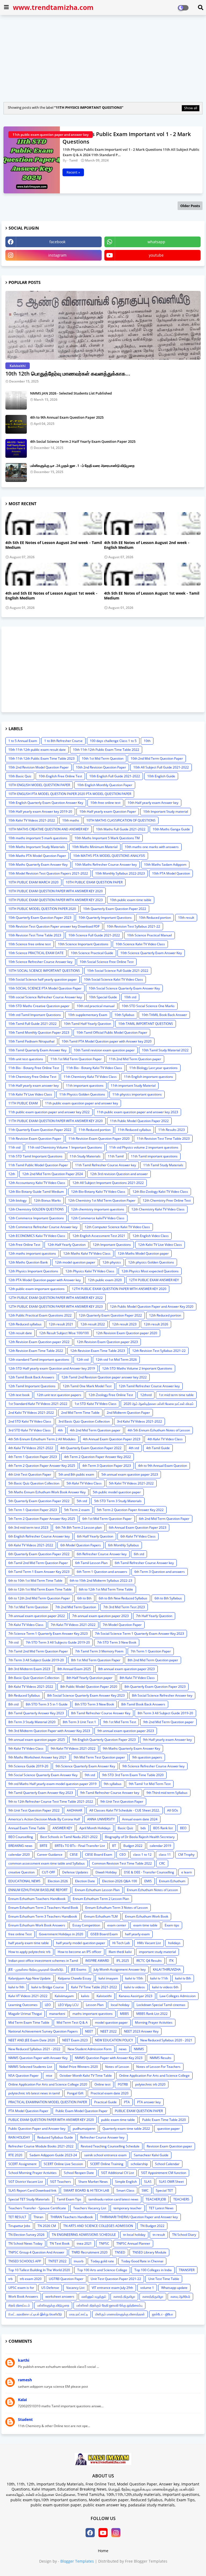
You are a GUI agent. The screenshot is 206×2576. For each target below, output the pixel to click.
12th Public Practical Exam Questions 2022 (40, 1315)
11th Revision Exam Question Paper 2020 (99, 1139)
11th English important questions (148, 1077)
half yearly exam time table (29, 1943)
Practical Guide (105, 2102)
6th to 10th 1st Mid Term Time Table (35, 1581)
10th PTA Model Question (171, 873)
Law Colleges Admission (178, 1996)
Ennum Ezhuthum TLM (101, 1916)
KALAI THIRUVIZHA (167, 1969)
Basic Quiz (126, 1828)
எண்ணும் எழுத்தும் (94, 2296)
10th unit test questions (26, 1059)
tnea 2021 (84, 2243)
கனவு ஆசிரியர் (180, 2296)
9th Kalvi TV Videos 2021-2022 (73, 1748)
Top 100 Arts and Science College (102, 2270)
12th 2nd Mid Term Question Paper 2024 (53, 1174)
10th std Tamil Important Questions (35, 1015)
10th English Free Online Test (60, 776)
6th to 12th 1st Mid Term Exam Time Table (40, 1589)
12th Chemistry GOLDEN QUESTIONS (36, 1209)
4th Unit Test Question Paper (30, 1474)
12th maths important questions (32, 1253)
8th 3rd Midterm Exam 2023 (29, 1669)
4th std (134, 1448)
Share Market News (93, 2182)
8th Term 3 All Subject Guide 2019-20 (165, 1713)
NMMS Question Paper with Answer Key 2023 (109, 2058)
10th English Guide (161, 776)
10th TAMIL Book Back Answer (164, 1015)
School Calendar (167, 2164)
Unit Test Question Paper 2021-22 (116, 2279)
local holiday (120, 2005)
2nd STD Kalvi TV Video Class (30, 1421)
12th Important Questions (112, 1245)
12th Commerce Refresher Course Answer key (43, 1227)
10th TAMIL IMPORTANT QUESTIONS (146, 1024)
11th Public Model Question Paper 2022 (139, 1121)
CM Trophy (186, 1855)
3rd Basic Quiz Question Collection (84, 1421)
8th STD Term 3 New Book (94, 1704)
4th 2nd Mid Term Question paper (95, 1430)
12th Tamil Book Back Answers (31, 1377)
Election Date (85, 1881)
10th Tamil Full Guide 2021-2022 (32, 1024)
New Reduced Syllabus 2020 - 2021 (166, 2040)
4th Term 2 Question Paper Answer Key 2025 (42, 1466)
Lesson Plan (95, 2005)
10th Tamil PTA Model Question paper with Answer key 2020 (107, 1041)
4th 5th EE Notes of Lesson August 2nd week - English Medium (147, 545)
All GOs (173, 1810)
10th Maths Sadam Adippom (165, 865)
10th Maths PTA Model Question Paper (37, 856)
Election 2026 (58, 1881)
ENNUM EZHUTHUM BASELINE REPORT (38, 1890)
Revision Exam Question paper (169, 2146)
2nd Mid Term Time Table (80, 1413)
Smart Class (125, 2190)
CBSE (74, 1855)
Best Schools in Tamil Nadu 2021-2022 (69, 1837)
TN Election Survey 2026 (26, 2235)
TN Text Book (60, 2243)
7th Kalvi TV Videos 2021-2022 (73, 1625)
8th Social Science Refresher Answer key (162, 1695)
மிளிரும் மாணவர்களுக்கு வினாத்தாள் (120, 2314)
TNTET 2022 (57, 2261)
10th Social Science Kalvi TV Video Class (113, 979)
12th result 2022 (93, 1324)
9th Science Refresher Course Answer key (153, 1766)
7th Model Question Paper (122, 1625)
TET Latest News (161, 2208)
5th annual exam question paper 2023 (130, 1474)
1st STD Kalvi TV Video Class (95, 1404)
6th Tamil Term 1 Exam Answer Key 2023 (39, 1572)
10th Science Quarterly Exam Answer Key (151, 953)
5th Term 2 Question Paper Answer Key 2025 (42, 1519)
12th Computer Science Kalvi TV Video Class (117, 1227)
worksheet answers (60, 2296)
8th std (13, 1704)
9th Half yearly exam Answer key (167, 1740)
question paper (168, 2129)
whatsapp (156, 242)
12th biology (17, 1200)
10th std (130, 997)
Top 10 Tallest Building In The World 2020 (39, 2270)
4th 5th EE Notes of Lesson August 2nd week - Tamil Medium (54, 545)
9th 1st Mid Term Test (120, 1722)
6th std (139, 1554)
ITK (171, 1961)
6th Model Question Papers (81, 1545)
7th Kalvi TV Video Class (26, 1625)
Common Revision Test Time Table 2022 (122, 1863)
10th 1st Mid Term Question (103, 758)
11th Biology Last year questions (153, 1068)
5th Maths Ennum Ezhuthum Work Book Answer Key (47, 1492)
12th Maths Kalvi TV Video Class (87, 1253)
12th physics (112, 1262)
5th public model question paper (117, 1492)
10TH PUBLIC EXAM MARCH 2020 (33, 882)
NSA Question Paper (23, 2076)
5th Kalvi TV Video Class (84, 1483)
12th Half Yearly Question (67, 1245)
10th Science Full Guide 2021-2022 (94, 935)
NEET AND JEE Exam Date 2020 (32, 2040)
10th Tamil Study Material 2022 (165, 1050)
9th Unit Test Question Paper (122, 1801)
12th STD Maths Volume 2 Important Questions (137, 1368)
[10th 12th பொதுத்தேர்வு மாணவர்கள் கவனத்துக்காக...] (103, 325)
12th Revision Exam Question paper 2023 (107, 1342)
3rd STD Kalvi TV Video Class (30, 1430)
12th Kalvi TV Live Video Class (160, 1245)
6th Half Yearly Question (95, 1536)
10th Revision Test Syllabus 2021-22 (133, 926)
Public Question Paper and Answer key (37, 2129)
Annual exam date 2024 (140, 1819)
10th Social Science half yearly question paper (43, 979)
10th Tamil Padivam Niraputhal (31, 1041)
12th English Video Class (151, 1236)
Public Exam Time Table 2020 (164, 2120)
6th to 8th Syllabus (168, 1598)
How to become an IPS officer (80, 1952)
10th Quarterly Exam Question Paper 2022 (115, 909)
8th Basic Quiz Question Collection (34, 1678)
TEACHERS (181, 2199)
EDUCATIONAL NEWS (24, 1881)
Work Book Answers (23, 2296)
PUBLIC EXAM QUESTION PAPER (139, 2111)
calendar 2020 (19, 1855)
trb (10, 2279)
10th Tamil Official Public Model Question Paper (112, 1032)
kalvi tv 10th (134, 1978)
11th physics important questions (137, 1094)
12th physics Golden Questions (151, 1262)
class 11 (165, 1855)
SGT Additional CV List (117, 2173)
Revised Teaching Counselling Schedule (110, 2146)
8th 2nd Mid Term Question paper (153, 1660)
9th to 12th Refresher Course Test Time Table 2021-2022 (51, 1801)
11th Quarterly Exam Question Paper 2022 (40, 1130)
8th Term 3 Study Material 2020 (32, 1722)
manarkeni (57, 2014)
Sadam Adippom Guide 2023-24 (53, 2155)
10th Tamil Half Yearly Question (87, 1024)
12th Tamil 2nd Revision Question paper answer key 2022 (104, 1377)
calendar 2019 (160, 1846)
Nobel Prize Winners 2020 (79, 2067)
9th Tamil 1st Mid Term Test (150, 1784)
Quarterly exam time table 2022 (126, 2129)
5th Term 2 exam (77, 1510)
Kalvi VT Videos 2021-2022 (28, 1996)
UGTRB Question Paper (66, 2279)
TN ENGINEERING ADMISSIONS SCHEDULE (84, 2235)
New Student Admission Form (90, 2049)
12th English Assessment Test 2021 (99, 1236)
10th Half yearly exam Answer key (153, 803)
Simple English (126, 2182)
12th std (82, 1360)
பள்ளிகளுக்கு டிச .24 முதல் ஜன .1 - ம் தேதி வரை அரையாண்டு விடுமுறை (82, 466)
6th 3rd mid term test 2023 (28, 1527)
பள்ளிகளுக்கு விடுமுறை (53, 2305)
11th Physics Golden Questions (82, 1094)
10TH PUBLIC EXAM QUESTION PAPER (94, 882)
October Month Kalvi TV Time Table (86, 2076)
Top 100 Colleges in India (153, 2270)
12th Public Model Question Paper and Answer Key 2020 (152, 1306)
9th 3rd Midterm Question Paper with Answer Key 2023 (49, 1731)
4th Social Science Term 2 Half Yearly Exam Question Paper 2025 (83, 441)
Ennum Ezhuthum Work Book (147, 1916)
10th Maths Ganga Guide (171, 829)
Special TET (164, 2190)
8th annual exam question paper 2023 (126, 1669)
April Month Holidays (95, 1828)
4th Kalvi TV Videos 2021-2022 (31, 1448)
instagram (57, 255)
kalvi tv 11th (159, 1978)
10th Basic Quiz (20, 776)
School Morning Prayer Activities (32, 2173)
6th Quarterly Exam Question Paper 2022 (39, 1554)
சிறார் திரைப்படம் (19, 2305)
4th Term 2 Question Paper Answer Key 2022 (98, 1457)
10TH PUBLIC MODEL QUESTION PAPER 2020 (42, 909)
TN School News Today (25, 2243)
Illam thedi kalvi (120, 1952)
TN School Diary (184, 2235)
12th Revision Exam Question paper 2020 (127, 1333)
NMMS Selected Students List (30, 2067)
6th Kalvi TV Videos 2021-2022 (31, 1545)
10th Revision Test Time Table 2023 (35, 935)
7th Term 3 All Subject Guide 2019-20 (36, 1660)
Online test (102, 2084)
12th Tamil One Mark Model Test (87, 1386)
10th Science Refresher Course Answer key (40, 962)
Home (103, 2551)
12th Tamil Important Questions (32, 1386)
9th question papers (147, 1757)
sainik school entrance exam (105, 2155)
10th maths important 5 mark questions (38, 838)
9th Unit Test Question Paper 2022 (34, 1810)
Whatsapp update (174, 2288)
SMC (145, 2190)
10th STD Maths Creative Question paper (39, 1006)
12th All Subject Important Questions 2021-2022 (108, 1183)
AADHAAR (74, 1810)
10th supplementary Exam (88, 1015)
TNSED (120, 2252)
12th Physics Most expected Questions (150, 1271)
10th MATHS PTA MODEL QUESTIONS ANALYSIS (109, 856)
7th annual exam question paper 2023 (100, 1616)
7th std (13, 1642)
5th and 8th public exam (76, 1474)
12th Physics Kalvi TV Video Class (90, 1271)
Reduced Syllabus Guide (55, 2137)
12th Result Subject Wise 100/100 (64, 1333)
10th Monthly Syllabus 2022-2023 (120, 873)
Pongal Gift (75, 2093)
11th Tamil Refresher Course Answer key (106, 1165)
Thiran (38, 2217)
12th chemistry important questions (98, 1209)
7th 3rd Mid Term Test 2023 (124, 1607)
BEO (183, 1828)
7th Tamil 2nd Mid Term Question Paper (38, 1651)
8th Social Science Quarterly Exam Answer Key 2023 (86, 1695)
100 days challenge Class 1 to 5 (113, 741)
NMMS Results (161, 2058)
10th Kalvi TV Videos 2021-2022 (32, 820)
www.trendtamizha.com (53, 7)
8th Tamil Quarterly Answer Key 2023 (36, 1713)
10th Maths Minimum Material (95, 847)
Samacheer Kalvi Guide (151, 2155)
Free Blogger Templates (146, 2561)
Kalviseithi (104, 1996)
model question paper (111, 2022)
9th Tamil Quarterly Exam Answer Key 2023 (41, 1793)
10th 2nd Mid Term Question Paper (157, 758)
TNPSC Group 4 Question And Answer (36, 2252)
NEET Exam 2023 (75, 2040)
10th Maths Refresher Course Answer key (106, 865)
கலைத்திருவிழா (153, 2296)
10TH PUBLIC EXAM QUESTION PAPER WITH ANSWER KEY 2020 (56, 891)
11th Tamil (116, 1156)
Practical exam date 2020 (110, 2093)
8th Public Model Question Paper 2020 (89, 1687)
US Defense (50, 2288)
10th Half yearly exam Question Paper (108, 811)
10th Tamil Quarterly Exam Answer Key (37, 1050)
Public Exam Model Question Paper (82, 2111)
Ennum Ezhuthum (172, 1881)
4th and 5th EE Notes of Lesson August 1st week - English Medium (51, 596)
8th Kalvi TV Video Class (137, 1678)
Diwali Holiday (106, 1872)
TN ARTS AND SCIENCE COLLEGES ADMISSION (98, 2226)
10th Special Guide (103, 997)
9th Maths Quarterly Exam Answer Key (131, 1748)
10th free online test (105, 803)
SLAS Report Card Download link (32, 2190)
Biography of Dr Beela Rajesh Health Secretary (140, 1837)
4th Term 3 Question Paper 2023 (107, 1466)
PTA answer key (149, 2102)
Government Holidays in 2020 (61, 1934)
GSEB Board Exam (104, 1934)
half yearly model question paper (81, 1943)
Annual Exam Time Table (27, 1828)
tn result (159, 2235)
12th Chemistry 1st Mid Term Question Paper (102, 1200)
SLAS (148, 2182)
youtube (156, 255)
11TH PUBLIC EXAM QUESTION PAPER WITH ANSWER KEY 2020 (56, 1121)
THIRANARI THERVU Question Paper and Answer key (139, 2217)
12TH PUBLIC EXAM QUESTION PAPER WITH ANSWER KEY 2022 (56, 1298)
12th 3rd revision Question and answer (119, 1174)
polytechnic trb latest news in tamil (34, 2093)
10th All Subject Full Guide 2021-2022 (161, 767)
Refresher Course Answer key (102, 2137)
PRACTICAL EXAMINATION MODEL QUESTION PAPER (48, 2102)
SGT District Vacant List (26, 2182)
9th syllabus (113, 1784)
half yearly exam (137, 1934)
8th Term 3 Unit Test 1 (79, 1722)
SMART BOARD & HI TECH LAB (86, 2190)
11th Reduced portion (95, 1130)
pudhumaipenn (84, 2129)
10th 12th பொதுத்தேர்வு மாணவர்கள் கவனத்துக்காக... (68, 374)
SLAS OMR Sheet (171, 2182)
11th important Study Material (133, 1085)
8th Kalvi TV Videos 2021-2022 (31, 1687)
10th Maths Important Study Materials (37, 847)
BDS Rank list (163, 1828)
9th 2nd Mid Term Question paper (168, 1722)
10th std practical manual (96, 1006)
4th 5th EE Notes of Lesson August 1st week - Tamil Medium (152, 596)
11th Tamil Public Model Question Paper (38, 1165)
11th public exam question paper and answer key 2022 (49, 1112)
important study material (157, 1952)
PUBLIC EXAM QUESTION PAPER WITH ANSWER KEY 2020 (51, 2120)
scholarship (139, 2164)
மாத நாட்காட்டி (79, 2314)
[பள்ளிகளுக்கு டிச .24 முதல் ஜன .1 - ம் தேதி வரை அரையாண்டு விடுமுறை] (16, 473)
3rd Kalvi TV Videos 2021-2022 (139, 1421)
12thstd (146, 1395)
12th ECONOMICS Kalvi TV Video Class (37, 1236)
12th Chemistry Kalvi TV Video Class (158, 1209)
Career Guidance (50, 1855)
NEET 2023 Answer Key (141, 2031)
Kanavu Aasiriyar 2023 (136, 1996)
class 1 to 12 (142, 1855)
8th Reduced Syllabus (24, 1695)
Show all (191, 108)
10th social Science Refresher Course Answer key (45, 997)
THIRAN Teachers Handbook (72, 2217)
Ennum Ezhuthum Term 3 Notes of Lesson (117, 1908)
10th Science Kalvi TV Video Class (140, 944)
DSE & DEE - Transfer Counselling (149, 1872)
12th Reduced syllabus (25, 1324)
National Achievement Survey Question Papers (43, 2031)
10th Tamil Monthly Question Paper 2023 (39, 1032)
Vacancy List (75, 2288)
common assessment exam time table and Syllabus (47, 1863)
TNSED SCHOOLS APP (25, 2261)
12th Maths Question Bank (28, 1262)
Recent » (73, 172)
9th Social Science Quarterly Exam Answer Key (43, 1775)
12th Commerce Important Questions (36, 1218)
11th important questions (85, 1085)
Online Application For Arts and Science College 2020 (48, 2084)
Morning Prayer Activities (154, 2022)
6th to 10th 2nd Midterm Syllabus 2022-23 (101, 1581)
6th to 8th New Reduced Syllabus (123, 1598)
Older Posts (190, 206)
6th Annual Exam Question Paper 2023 (138, 1527)
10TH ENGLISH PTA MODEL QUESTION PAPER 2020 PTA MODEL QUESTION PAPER (70, 794)
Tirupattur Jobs (19, 2226)
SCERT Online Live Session (63, 2164)
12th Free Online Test (24, 1245)
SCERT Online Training (107, 2164)
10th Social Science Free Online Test (107, 962)
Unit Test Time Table (164, 2279)
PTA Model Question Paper (28, 2111)
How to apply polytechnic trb (29, 1952)
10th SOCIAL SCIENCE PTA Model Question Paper (45, 988)
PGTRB (123, 2084)
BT (114, 1846)
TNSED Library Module (149, 2252)
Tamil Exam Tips (69, 2199)
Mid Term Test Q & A (72, 2022)
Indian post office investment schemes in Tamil (43, 1961)
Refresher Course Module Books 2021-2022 (41, 2146)
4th (60, 1430)
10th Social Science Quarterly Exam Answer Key (124, 988)
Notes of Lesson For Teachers (158, 2067)
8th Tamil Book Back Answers (143, 1704)
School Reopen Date (79, 2173)
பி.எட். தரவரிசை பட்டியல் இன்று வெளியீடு (35, 2314)
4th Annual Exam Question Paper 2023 (112, 1439)
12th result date (20, 1333)
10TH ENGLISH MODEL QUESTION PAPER (39, 785)
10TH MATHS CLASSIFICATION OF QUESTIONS (121, 820)
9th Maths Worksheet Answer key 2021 (37, 1757)
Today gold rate (102, 2261)
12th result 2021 (61, 1324)
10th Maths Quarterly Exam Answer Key (38, 865)
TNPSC (104, 2243)
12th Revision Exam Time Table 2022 (36, 1351)
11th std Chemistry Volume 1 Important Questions (65, 1147)
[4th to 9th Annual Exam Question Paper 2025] (16, 424)
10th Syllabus (124, 1015)
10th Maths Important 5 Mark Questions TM (107, 838)
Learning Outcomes (23, 2005)
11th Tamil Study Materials (163, 1165)
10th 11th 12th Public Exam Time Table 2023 (41, 758)
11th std (14, 1147)
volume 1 (147, 2288)
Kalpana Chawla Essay (75, 1978)
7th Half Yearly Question (154, 1616)
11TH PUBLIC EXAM (23, 1103)
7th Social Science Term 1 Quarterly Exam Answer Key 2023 (139, 1634)
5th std (82, 1501)
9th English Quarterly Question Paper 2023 (104, 1740)
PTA (127, 2102)
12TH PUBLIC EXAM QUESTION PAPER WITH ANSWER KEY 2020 (119, 1289)
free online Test (20, 1934)
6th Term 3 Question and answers (160, 1572)
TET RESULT (17, 2217)
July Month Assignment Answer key (120, 1969)
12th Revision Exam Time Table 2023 (98, 1351)
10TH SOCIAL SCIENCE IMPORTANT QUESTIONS (44, 971)
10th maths (71, 820)
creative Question (21, 1872)
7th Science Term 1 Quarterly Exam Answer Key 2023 (48, 1634)
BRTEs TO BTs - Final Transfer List (80, 1846)
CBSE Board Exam (99, 1855)
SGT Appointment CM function (164, 2173)
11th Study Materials (85, 1156)
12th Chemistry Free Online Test (167, 1200)
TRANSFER (187, 2270)
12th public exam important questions (36, 1289)
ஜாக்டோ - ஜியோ (163, 2314)
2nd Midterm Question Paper (128, 1413)
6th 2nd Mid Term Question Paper (164, 1519)
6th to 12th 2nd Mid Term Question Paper (39, 1598)
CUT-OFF (48, 1872)
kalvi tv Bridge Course (48, 1987)
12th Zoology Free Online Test (111, 1395)
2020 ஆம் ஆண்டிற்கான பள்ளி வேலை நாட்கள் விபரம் (159, 1404)
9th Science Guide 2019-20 (28, 1766)
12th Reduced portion (165, 1315)
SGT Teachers (61, 2182)
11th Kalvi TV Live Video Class (30, 1094)
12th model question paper (75, 1262)
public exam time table (118, 2120)
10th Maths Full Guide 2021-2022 (121, 829)
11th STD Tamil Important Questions (35, 1156)
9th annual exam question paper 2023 (126, 1731)
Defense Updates (75, 1872)
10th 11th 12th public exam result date (37, 750)
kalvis (85, 1996)
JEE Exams (79, 1969)
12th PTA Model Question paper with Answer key (45, 1280)
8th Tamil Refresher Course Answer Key (101, 1713)
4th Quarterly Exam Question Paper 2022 (91, 1448)
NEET (89, 2031)
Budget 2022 (133, 1846)
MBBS (124, 2014)
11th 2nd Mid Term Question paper (135, 1059)
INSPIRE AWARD (97, 1961)
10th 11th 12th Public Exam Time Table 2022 (106, 750)
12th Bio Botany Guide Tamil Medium (36, 1192)
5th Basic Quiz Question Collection (34, 1483)
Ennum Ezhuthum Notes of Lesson (152, 1890)
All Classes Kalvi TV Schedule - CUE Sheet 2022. (125, 1810)
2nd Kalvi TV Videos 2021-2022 (31, 1413)
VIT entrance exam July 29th (112, 2288)
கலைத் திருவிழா (124, 2296)
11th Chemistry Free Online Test (32, 1077)
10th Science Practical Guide (92, 953)
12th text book (19, 1395)
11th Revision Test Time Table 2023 (163, 1139)
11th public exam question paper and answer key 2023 (137, 1112)
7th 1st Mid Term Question (28, 1607)
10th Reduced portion (155, 918)
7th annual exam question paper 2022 (37, 1616)
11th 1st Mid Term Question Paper (76, 1059)
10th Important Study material (166, 811)
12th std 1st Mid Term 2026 (116, 1360)
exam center (117, 1925)
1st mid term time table (176, 1395)
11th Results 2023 (172, 1130)
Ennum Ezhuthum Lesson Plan (97, 1890)
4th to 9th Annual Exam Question (163, 1466)
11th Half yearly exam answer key (34, 1085)
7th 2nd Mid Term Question (76, 1607)
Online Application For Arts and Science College (154, 2076)
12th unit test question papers (59, 1395)
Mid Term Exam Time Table (29, 2022)
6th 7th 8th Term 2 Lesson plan (79, 1527)
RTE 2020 (15, 2155)
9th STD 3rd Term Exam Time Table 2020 (133, 1775)
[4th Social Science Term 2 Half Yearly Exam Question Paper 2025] (16, 448)
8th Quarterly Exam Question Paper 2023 (155, 1687)
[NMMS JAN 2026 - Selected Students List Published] (16, 400)
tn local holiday (134, 2235)
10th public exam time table (131, 900)
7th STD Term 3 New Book (117, 1642)
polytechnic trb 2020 (150, 2084)
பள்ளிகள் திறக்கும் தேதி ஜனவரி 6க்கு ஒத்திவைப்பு (109, 2305)
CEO (123, 1855)
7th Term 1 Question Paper (151, 1651)
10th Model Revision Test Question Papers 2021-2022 (48, 873)
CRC (162, 1863)
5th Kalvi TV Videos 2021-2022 (131, 1483)
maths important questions (93, 2014)
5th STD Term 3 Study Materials (118, 1501)
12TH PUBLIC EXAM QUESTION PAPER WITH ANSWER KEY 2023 (56, 1306)
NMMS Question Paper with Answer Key (38, 2058)
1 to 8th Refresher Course (63, 741)
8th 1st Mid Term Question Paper (96, 1660)
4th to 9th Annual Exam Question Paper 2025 (67, 417)
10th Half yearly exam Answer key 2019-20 (40, 811)
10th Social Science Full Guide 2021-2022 (118, 971)
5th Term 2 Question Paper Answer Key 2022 (130, 1510)
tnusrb (79, 2261)
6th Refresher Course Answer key (102, 1554)
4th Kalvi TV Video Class (165, 1439)
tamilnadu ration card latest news (113, 2199)
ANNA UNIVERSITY (101, 1819)
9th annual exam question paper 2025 (37, 1740)
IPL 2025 (123, 1961)
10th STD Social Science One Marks (148, 1006)
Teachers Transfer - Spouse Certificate (37, 2208)
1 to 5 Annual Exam (23, 741)
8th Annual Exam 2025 (74, 1669)
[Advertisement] (103, 58)
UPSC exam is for (21, 2288)
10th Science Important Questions (83, 944)
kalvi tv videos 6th (165, 1987)
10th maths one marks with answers (152, 847)
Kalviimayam (64, 1996)
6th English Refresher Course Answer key (39, 1536)
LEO (48, 2005)
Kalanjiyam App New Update (30, 1978)
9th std (90, 1775)
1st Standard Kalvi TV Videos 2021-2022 (38, 1404)
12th (12, 1174)
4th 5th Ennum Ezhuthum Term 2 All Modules (42, 1439)
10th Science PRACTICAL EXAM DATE (36, 953)
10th (147, 741)
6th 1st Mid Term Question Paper (107, 1519)
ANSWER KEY (62, 1828)
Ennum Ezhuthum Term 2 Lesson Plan (101, 1899)
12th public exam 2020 (105, 1280)
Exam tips (172, 1925)
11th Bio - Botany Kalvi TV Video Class (94, 1068)
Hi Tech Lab (121, 1943)
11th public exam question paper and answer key (82, 1103)
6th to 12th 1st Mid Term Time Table (106, 1589)
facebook (57, 242)
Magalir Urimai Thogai (25, 2014)
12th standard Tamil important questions (39, 1360)
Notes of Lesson (117, 2067)
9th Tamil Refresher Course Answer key (110, 1793)
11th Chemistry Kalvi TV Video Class (90, 1077)
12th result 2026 (156, 1324)
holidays (174, 1943)
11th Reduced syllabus (134, 1130)
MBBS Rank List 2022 (152, 2014)
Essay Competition (86, 1925)
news (123, 2049)
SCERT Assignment (22, 2164)
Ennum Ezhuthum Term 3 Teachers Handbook (43, 1916)
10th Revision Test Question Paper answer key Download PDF (54, 926)
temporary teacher (128, 2208)
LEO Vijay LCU (68, 2005)
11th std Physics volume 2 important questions (144, 1147)
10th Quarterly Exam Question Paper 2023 (40, 918)
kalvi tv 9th (16, 1987)
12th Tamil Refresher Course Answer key (149, 1386)
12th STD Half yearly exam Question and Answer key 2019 (52, 1368)
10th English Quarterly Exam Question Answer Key (46, 803)
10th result (186, 918)
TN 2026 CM (47, 2226)
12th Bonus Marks (47, 1200)
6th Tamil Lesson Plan (91, 1563)
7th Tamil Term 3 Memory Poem (99, 1651)
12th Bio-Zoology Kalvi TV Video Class (160, 1192)
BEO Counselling (21, 1837)
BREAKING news (20, 1846)
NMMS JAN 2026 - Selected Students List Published (71, 393)
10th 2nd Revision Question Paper (101, 767)
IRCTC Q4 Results (149, 1961)
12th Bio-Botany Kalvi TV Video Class (98, 1192)
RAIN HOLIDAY (19, 2137)
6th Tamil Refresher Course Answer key (144, 1563)
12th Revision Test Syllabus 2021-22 (159, 1351)
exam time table (145, 1925)
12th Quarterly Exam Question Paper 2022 (110, 1315)
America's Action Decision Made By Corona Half (44, 1819)
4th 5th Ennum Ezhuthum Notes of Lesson (159, 1430)
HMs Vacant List (149, 1943)
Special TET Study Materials (29, 2199)
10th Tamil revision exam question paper (104, 1050)
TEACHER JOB (156, 2199)
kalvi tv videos (135, 1987)
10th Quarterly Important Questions (105, 918)
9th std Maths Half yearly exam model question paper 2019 (52, 1784)
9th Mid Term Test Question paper (99, 1757)
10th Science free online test (30, 944)
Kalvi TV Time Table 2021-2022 (94, 1987)
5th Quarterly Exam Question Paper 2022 (39, 1501)
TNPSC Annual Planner (133, 2243)
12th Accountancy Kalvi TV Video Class (37, 1183)
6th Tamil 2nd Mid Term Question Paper (38, 1563)
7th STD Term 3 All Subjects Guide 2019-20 (58, 1642)
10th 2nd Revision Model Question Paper (38, 767)
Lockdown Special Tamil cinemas (161, 2005)
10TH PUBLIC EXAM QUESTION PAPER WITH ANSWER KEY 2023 (56, 900)
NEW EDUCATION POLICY (114, 2040)
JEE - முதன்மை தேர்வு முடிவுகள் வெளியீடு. (36, 1969)
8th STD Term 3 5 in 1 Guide (47, 1704)
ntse (49, 2076)
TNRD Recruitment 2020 (90, 2252)
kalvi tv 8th (183, 1978)
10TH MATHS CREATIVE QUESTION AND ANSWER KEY (49, 829)
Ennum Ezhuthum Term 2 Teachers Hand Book (43, 1908)
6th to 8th (84, 1598)
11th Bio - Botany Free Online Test (34, 1068)
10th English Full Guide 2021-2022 (115, 776)
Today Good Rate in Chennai (142, 2261)
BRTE (44, 1846)
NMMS (139, 2049)
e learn (187, 1872)
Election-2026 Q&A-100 (120, 1881)
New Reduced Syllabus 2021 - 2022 (34, 2049)
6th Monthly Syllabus (124, 1545)
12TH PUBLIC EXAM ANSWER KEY (154, 1280)
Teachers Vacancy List (90, 2208)
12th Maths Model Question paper (143, 1253)
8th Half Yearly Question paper (89, 1678)
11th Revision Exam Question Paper (35, 1139)
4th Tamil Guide (158, 1448)
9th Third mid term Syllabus (167, 1793)
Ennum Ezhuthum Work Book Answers (37, 1925)
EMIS (148, 1881)
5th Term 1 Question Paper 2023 (33, 1510)
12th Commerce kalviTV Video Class (98, 1218)
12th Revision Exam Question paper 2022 (39, 1342)
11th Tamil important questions (154, 1156)
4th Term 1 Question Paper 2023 (33, 1457)
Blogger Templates (77, 2561)
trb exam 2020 (31, 2279)
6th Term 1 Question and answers (102, 1572)
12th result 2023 (124, 1324)
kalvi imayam (108, 1978)
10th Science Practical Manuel (150, 935)
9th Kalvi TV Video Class (26, 1748)
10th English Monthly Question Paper (105, 785)
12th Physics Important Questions (33, 1271)
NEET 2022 (108, 2031)
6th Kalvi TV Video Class (138, 1536)
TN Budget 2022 (152, 2226)
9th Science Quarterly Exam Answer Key (85, 1766)
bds (143, 1828)
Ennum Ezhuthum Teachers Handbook (37, 1899)
